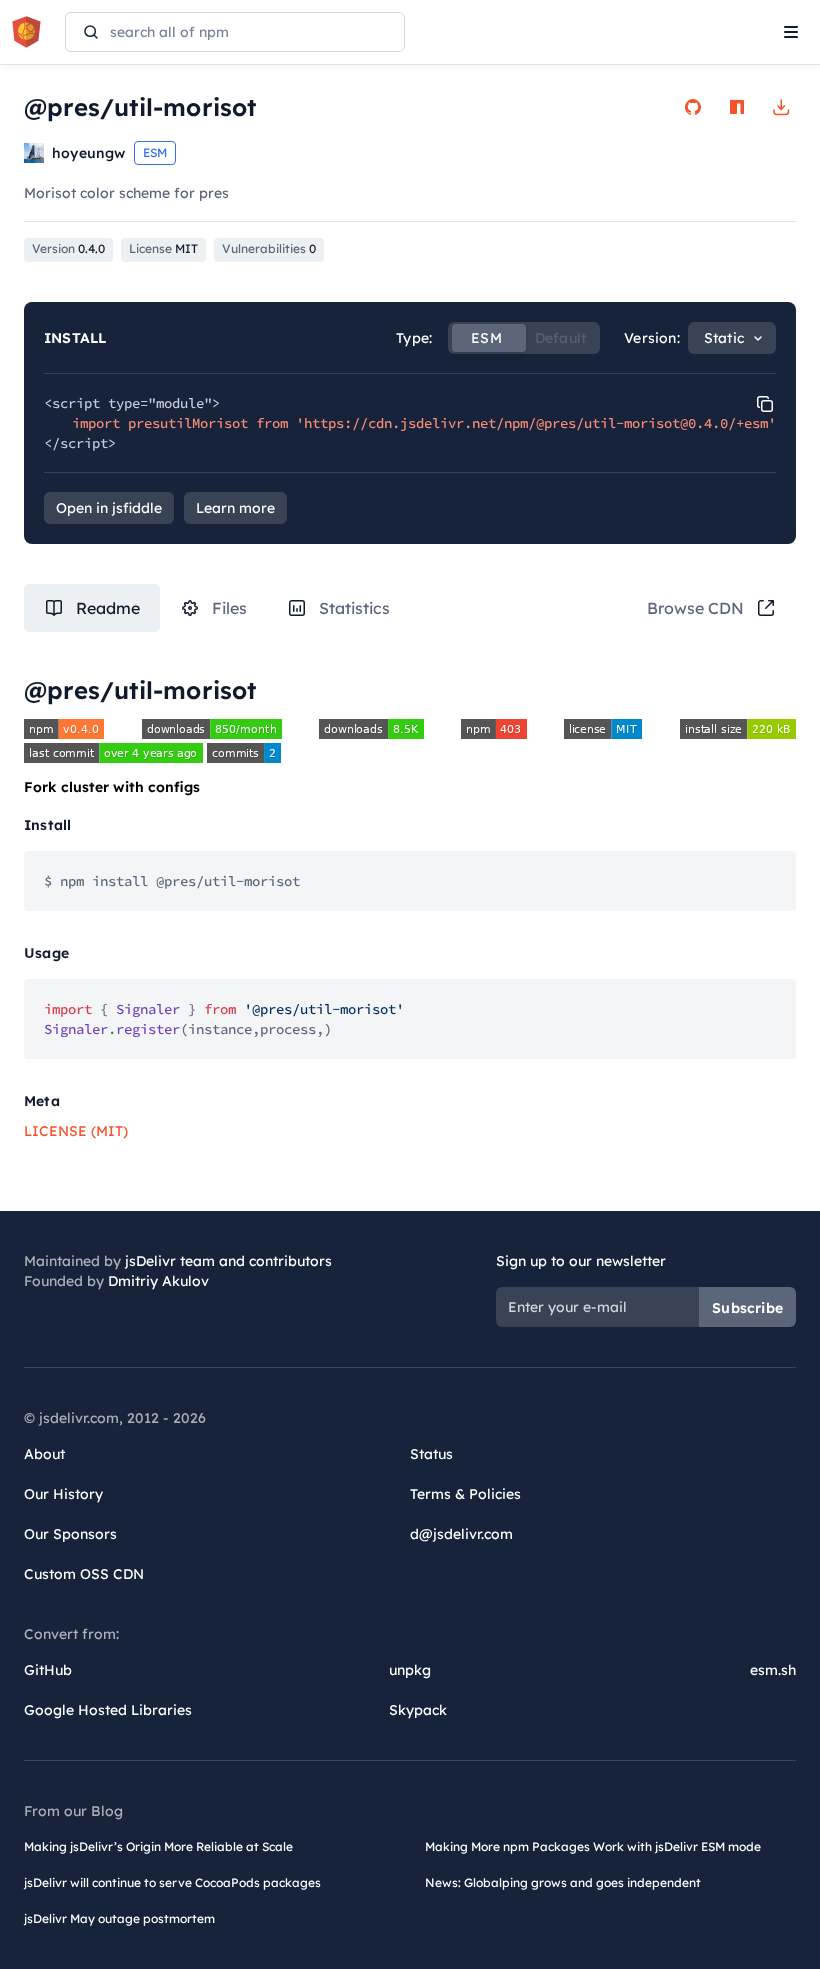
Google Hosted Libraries (108, 1710)
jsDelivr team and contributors (228, 1261)
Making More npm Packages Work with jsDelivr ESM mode (593, 1846)
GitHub (48, 1670)
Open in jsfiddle (109, 508)
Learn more (235, 508)
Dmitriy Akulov (158, 1281)
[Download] (781, 107)
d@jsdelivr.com (461, 1534)
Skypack (418, 1710)
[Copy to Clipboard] (765, 404)
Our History (63, 1494)
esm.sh (773, 1670)
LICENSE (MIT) (76, 1131)
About (44, 1454)
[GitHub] (693, 107)
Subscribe (747, 1308)
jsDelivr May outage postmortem (119, 1918)
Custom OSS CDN (84, 1574)
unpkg (410, 1670)
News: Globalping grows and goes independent (563, 1882)
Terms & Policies (465, 1494)
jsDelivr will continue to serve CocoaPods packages (172, 1882)
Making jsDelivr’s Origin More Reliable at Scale (158, 1846)
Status (431, 1454)
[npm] (737, 107)
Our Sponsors (70, 1534)
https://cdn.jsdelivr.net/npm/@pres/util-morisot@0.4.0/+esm (536, 423)
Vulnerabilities (269, 248)
